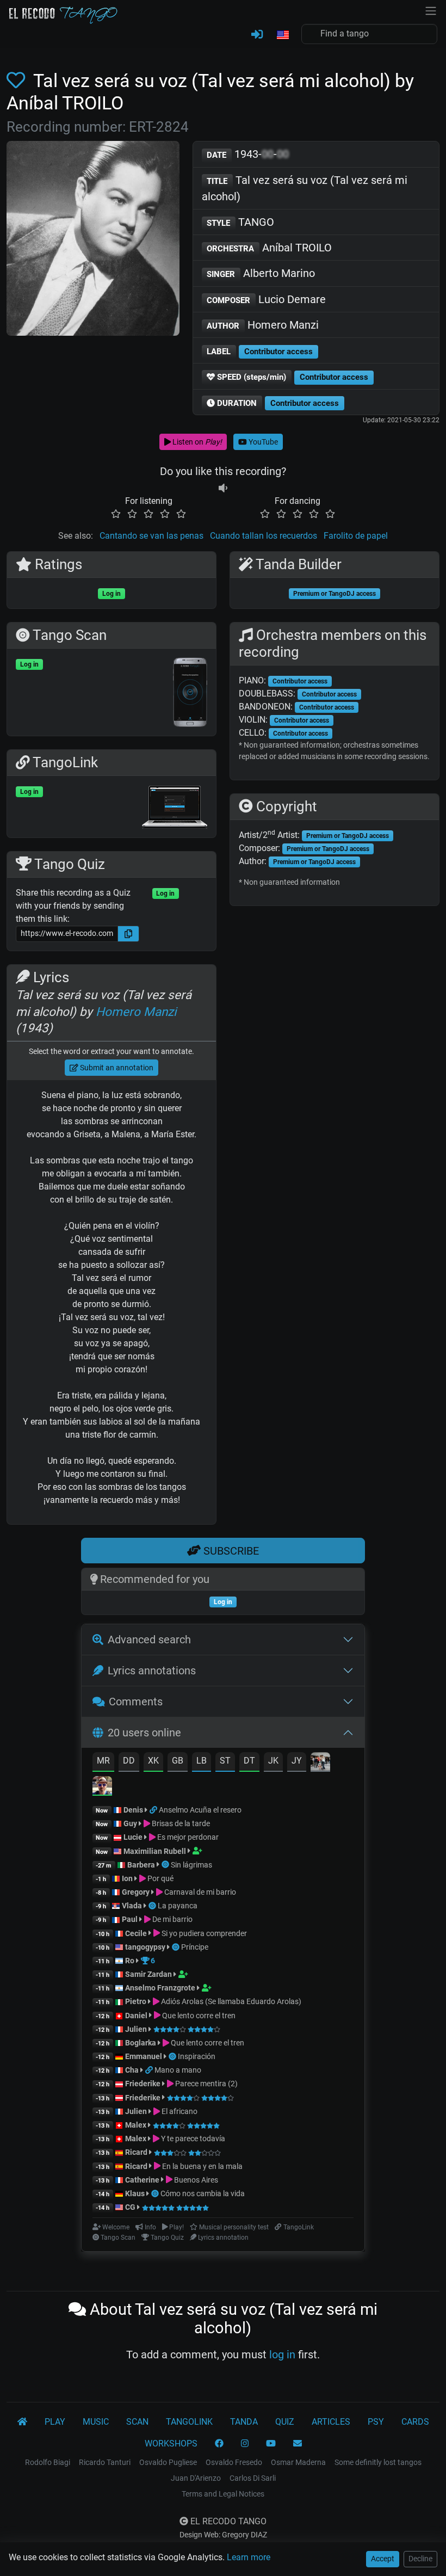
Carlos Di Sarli (253, 2478)
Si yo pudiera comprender (203, 1933)
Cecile (136, 1933)
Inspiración (197, 2056)
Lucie (133, 1837)
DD (129, 1761)
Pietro (136, 2001)
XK (153, 1761)
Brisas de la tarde (180, 1823)
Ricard (136, 2152)
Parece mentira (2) (206, 2084)
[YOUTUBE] (271, 2444)
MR (103, 1761)
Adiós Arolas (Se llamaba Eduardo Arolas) (230, 2001)
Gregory (136, 1892)
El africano (179, 2111)
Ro (130, 1961)
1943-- (248, 154)
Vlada (132, 1906)
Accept (383, 2559)
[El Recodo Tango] (22, 2422)
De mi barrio (172, 1919)
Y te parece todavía (192, 2139)
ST (225, 1761)
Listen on (196, 442)
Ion (127, 1878)
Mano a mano (178, 2070)
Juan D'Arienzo (196, 2478)
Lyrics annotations (152, 1671)
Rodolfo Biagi (48, 2462)
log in (282, 2355)
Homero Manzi (263, 325)
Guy (130, 1823)
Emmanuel (144, 2056)
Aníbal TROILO (269, 248)
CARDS (415, 2422)
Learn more (249, 2557)
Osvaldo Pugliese (168, 2462)
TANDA (244, 2422)
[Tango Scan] (166, 1865)
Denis (133, 1810)
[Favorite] (18, 81)
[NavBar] (431, 10)
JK (273, 1761)
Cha (132, 2070)
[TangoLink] (154, 1810)
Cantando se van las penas (151, 536)
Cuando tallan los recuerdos (264, 536)
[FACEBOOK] (219, 2444)
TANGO (240, 222)
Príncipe (195, 1947)
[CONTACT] (298, 2444)
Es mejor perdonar (187, 1837)
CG (130, 2207)
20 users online (144, 1733)
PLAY (55, 2422)
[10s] (223, 488)
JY (297, 1761)
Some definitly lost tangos (378, 2462)
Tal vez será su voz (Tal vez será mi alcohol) (305, 188)
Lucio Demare (266, 299)
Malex (136, 2125)
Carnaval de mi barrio (199, 1892)
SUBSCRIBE (230, 1551)
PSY (376, 2422)
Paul (130, 1919)
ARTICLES (331, 2422)
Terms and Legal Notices (223, 2494)
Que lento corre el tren (198, 2016)
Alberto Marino (261, 273)
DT (249, 1761)
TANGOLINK (189, 2422)
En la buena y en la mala (202, 2166)
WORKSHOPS (171, 2443)
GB (178, 1761)
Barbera (141, 1865)
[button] (282, 35)
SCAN (137, 2422)
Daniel (137, 2016)
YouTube (262, 442)
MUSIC (96, 2422)
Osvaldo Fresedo (234, 2462)
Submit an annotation (116, 1068)
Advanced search (149, 1640)
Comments (136, 1702)
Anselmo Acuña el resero (200, 1810)
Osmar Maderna (298, 2462)
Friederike (143, 2084)
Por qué (160, 1878)
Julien (137, 2029)
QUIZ (285, 2422)
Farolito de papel (356, 536)
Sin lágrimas (191, 1865)
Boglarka (141, 2043)
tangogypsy (145, 1947)
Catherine (142, 2180)
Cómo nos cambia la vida (203, 2193)
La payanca (178, 1906)
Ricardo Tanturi (105, 2462)
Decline (420, 2559)
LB (202, 1761)
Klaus (135, 2193)
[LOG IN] (257, 35)
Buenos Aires (195, 2180)
